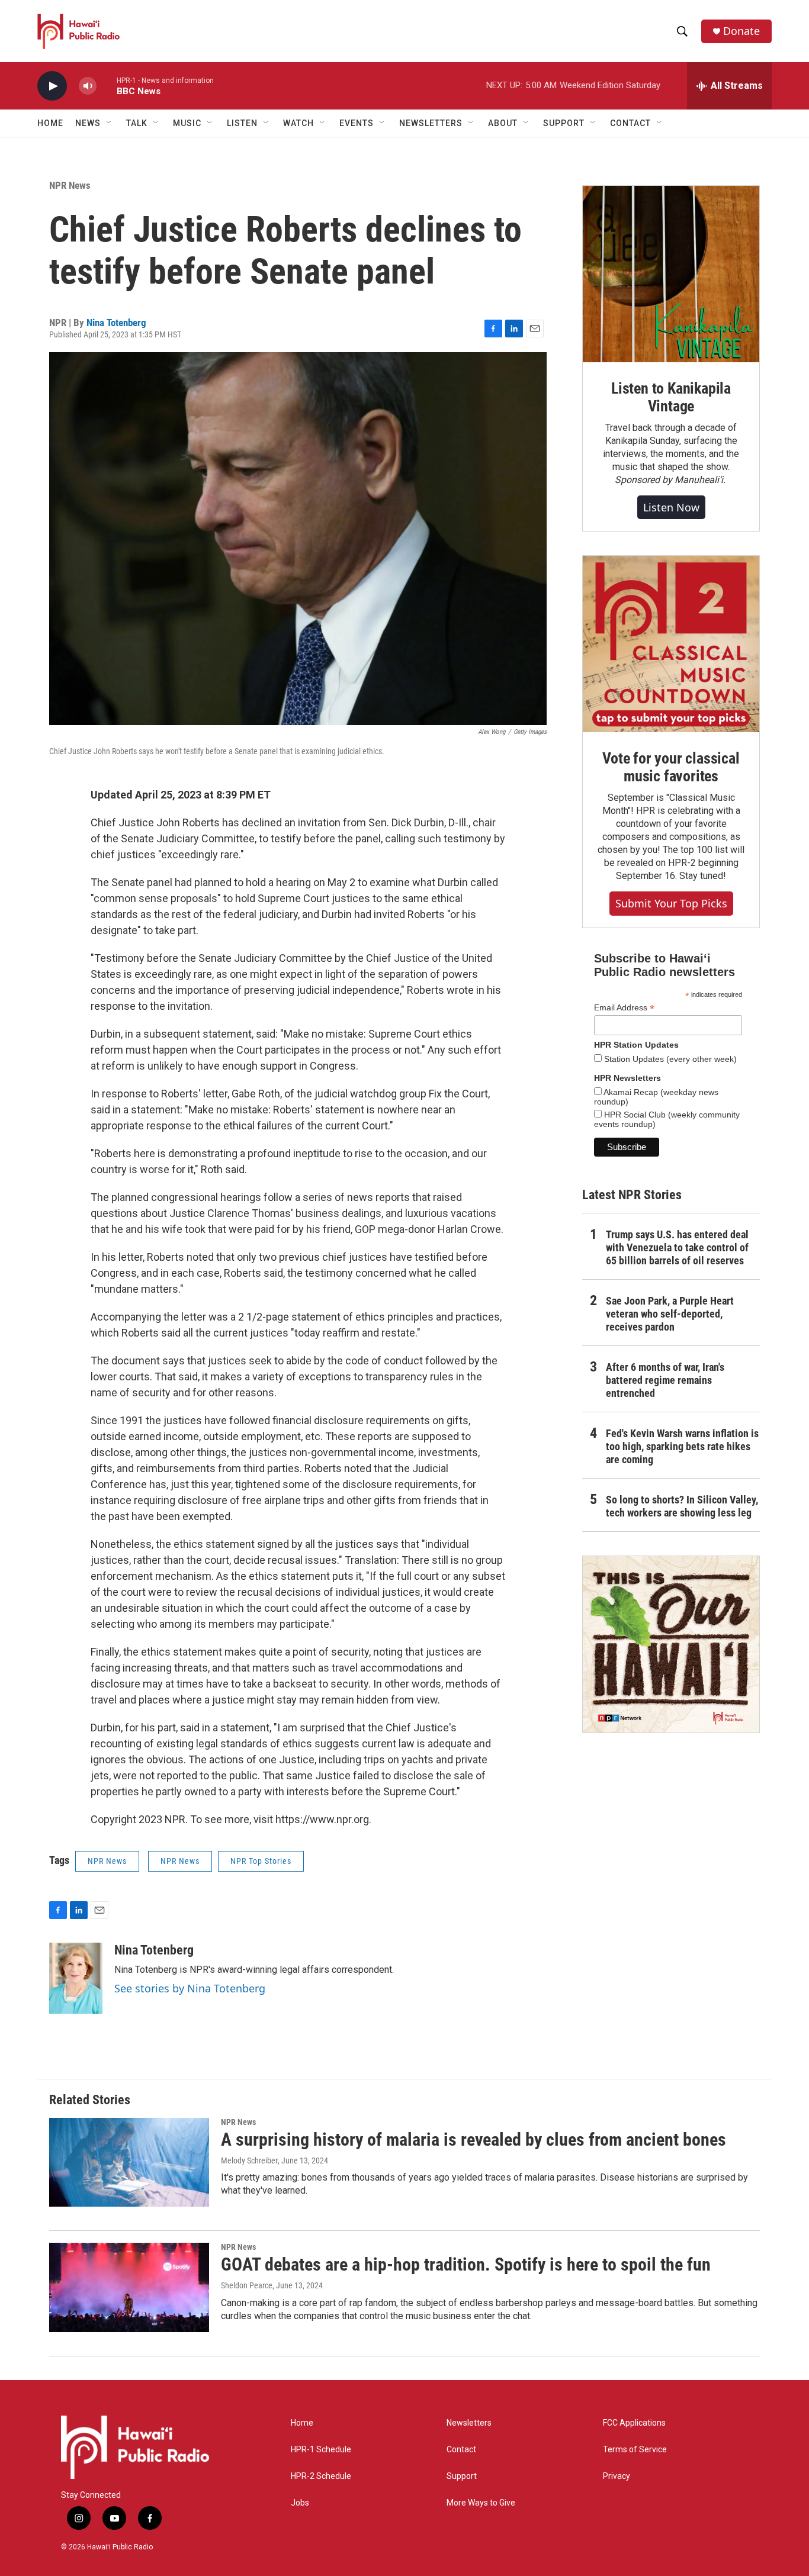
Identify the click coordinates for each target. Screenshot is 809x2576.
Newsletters (469, 2423)
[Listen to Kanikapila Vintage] (671, 274)
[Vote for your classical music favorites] (671, 644)
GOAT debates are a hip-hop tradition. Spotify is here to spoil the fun (466, 2264)
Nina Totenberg (116, 323)
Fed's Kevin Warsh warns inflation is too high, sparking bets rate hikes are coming (682, 1446)
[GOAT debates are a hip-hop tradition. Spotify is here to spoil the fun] (129, 2287)
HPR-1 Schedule (321, 2450)
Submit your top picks (671, 903)
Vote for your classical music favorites (671, 767)
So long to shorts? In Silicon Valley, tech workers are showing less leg (682, 1506)
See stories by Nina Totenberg (190, 1988)
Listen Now (671, 507)
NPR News (70, 185)
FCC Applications (634, 2423)
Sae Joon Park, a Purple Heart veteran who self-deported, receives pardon (670, 1314)
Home (50, 123)
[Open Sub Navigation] (110, 123)
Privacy (617, 2476)
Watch (298, 123)
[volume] (88, 86)
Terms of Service (635, 2450)
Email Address (624, 1008)
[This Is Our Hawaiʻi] (671, 1644)
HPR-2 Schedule (321, 2476)
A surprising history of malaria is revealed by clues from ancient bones (473, 2139)
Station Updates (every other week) (669, 1059)
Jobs (300, 2503)
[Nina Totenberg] (76, 1978)
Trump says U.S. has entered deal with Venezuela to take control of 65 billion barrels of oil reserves (677, 1247)
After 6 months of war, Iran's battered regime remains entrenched (665, 1380)
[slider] (107, 86)
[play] (52, 86)
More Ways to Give (481, 2503)
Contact (461, 2450)
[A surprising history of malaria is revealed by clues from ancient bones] (129, 2162)
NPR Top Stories (261, 1861)
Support (462, 2476)
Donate (741, 31)
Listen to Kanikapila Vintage (671, 397)
